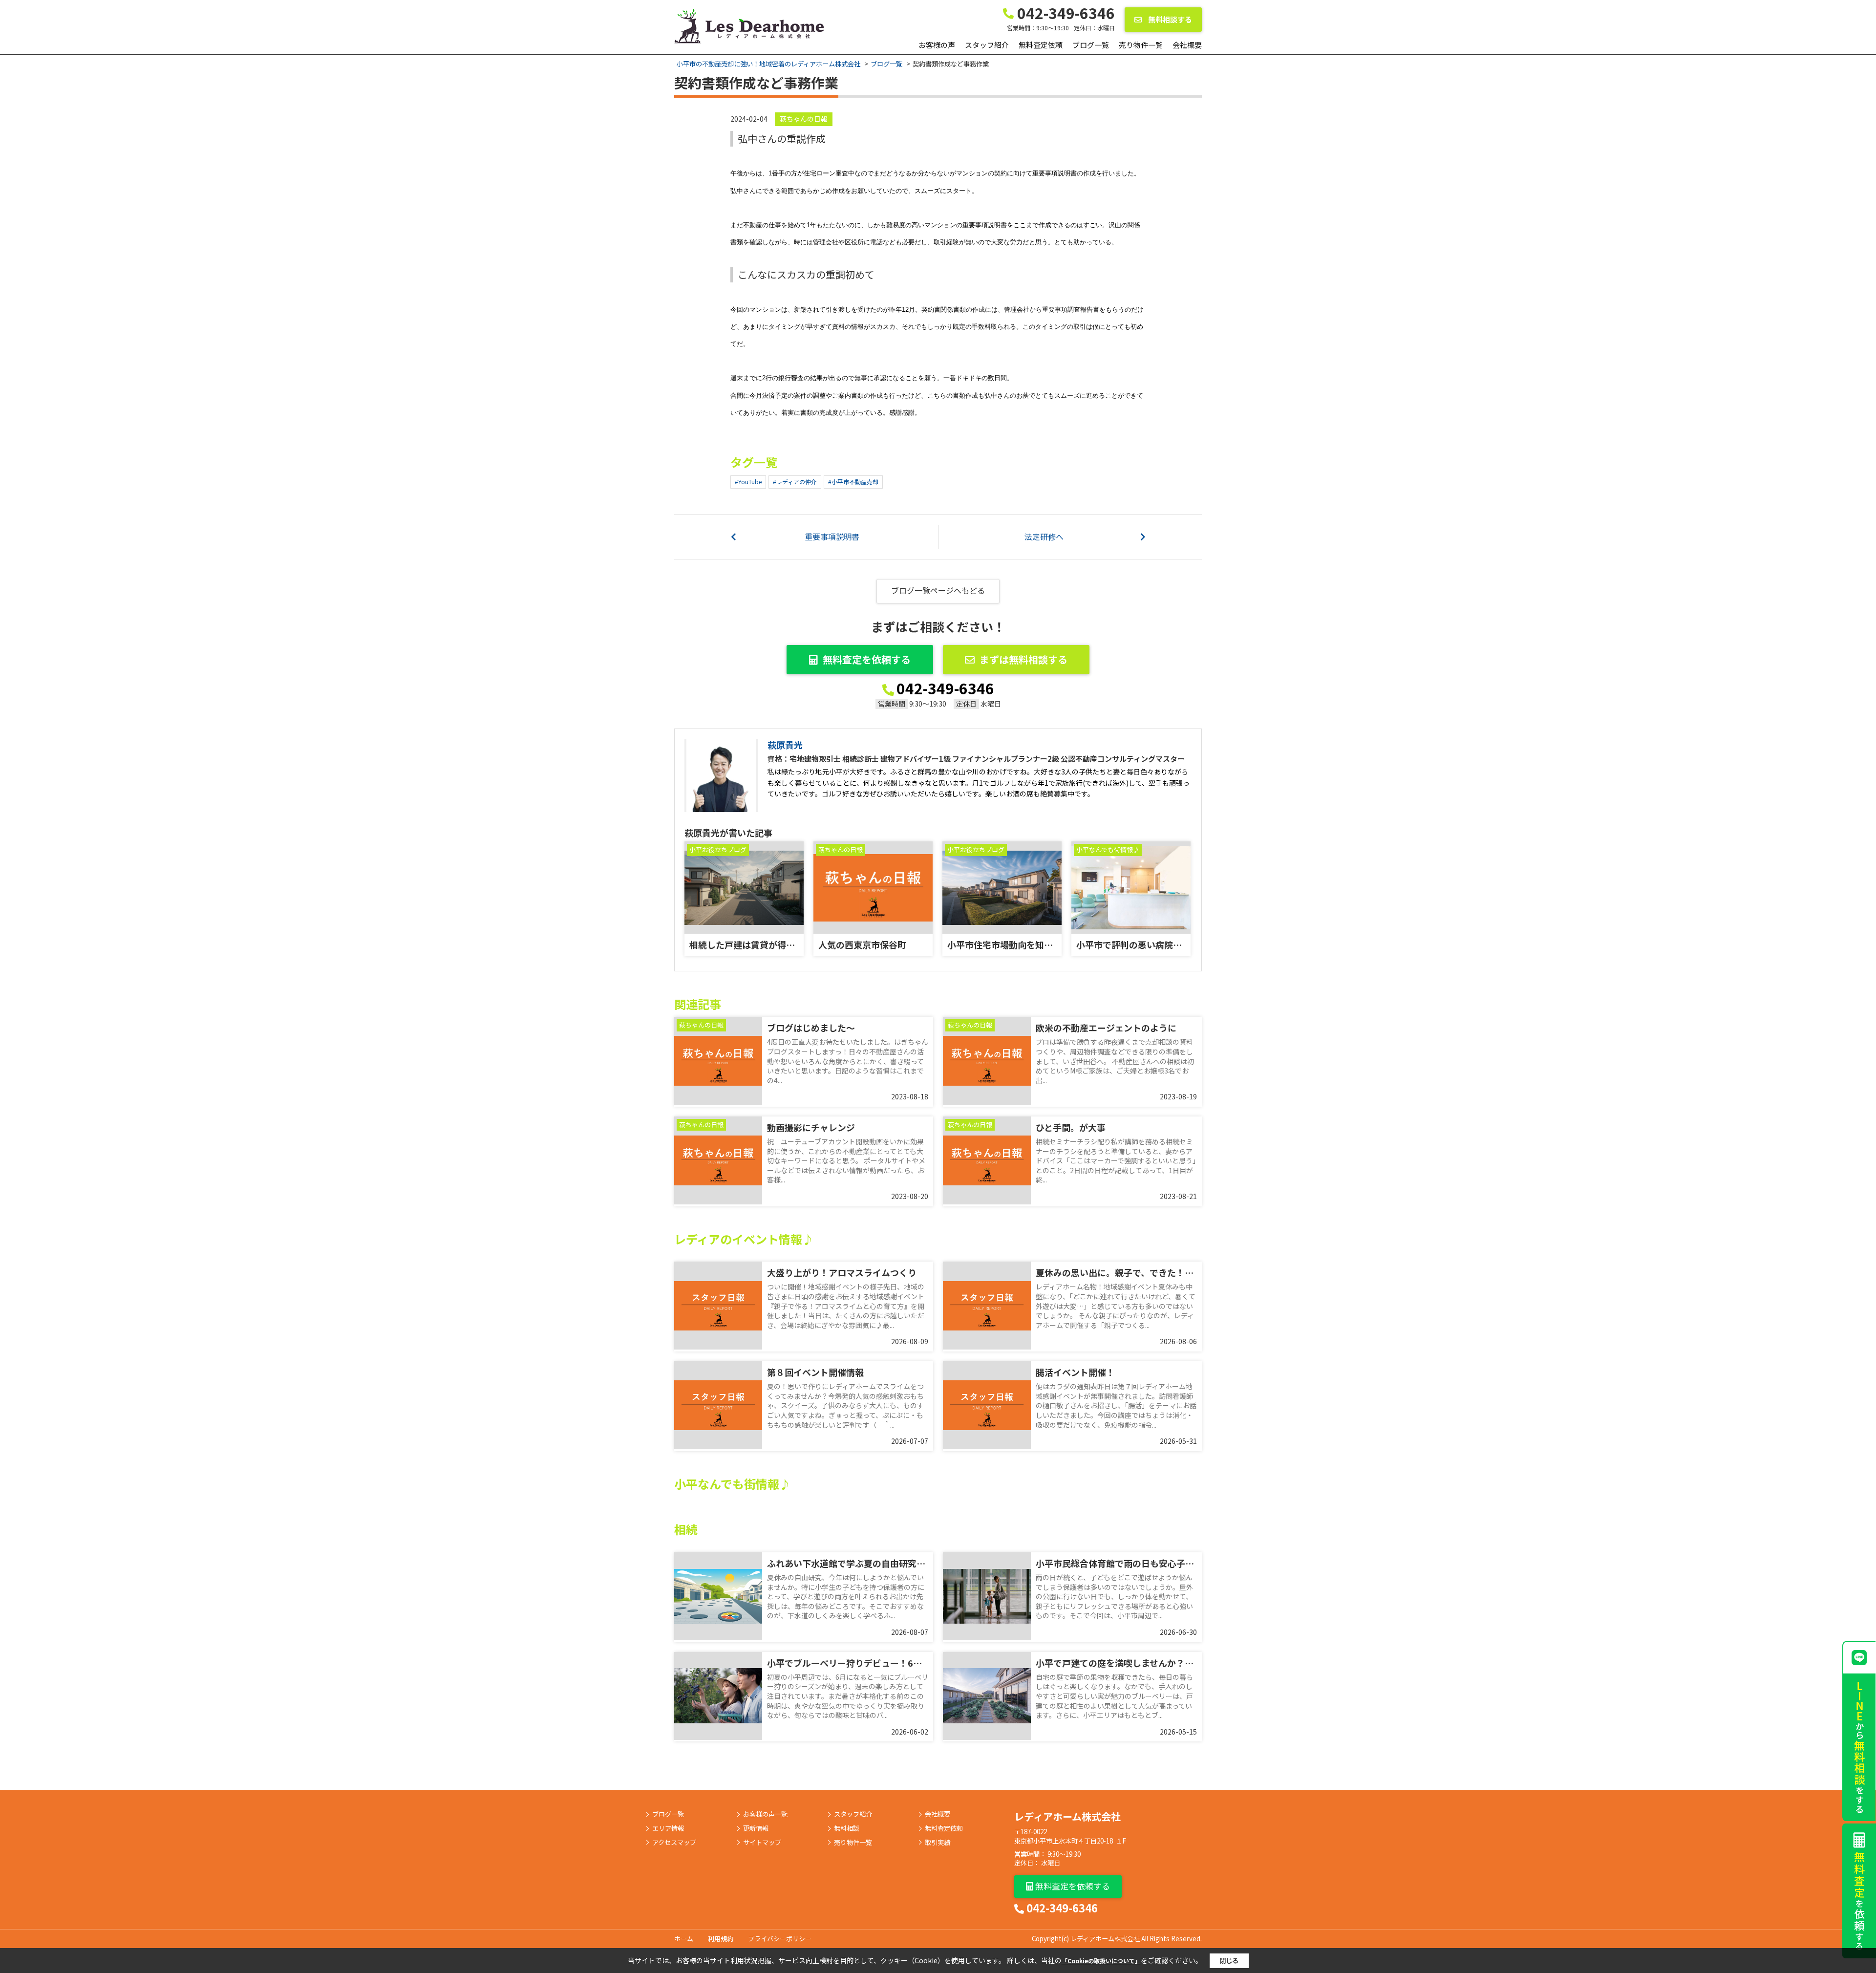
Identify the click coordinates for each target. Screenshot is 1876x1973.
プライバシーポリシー (780, 1939)
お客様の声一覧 (765, 1814)
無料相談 (847, 1828)
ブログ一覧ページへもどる (938, 590)
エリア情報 (668, 1828)
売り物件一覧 (1141, 45)
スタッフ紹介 (987, 45)
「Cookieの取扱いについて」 (1101, 1961)
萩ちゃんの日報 (804, 119)
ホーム (684, 1939)
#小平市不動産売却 (853, 482)
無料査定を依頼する (867, 659)
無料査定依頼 (1041, 45)
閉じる (1229, 1961)
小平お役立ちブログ (718, 849)
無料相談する (1169, 19)
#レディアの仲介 (795, 482)
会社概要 (1187, 45)
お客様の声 (937, 45)
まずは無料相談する (1023, 659)
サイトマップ (762, 1843)
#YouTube (748, 482)
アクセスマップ (674, 1843)
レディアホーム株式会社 (1067, 1816)
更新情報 (756, 1828)
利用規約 (721, 1939)
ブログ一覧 (1091, 45)
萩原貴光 (785, 745)
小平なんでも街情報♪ (1108, 849)
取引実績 (938, 1843)
